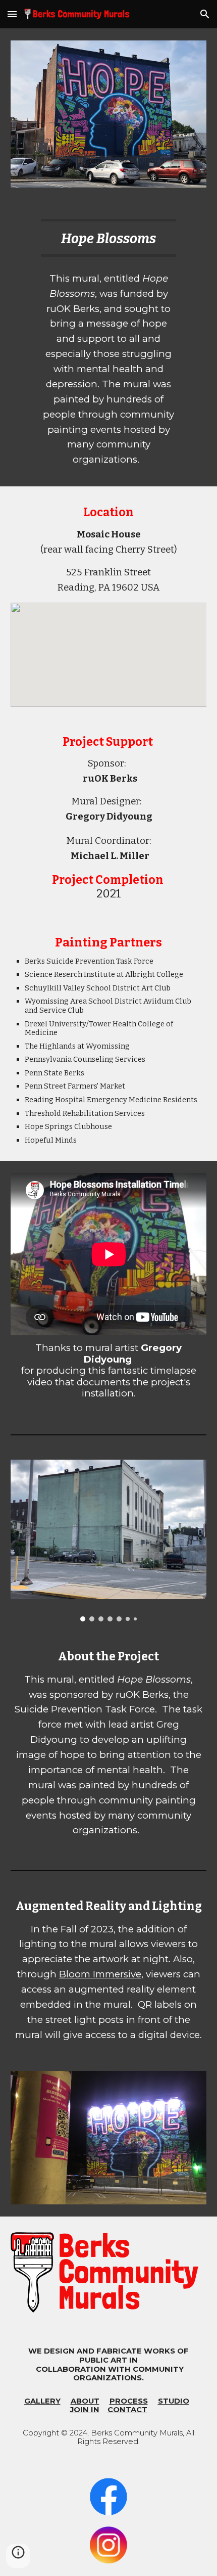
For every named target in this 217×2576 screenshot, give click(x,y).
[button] (12, 14)
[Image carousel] (109, 1541)
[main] (108, 238)
